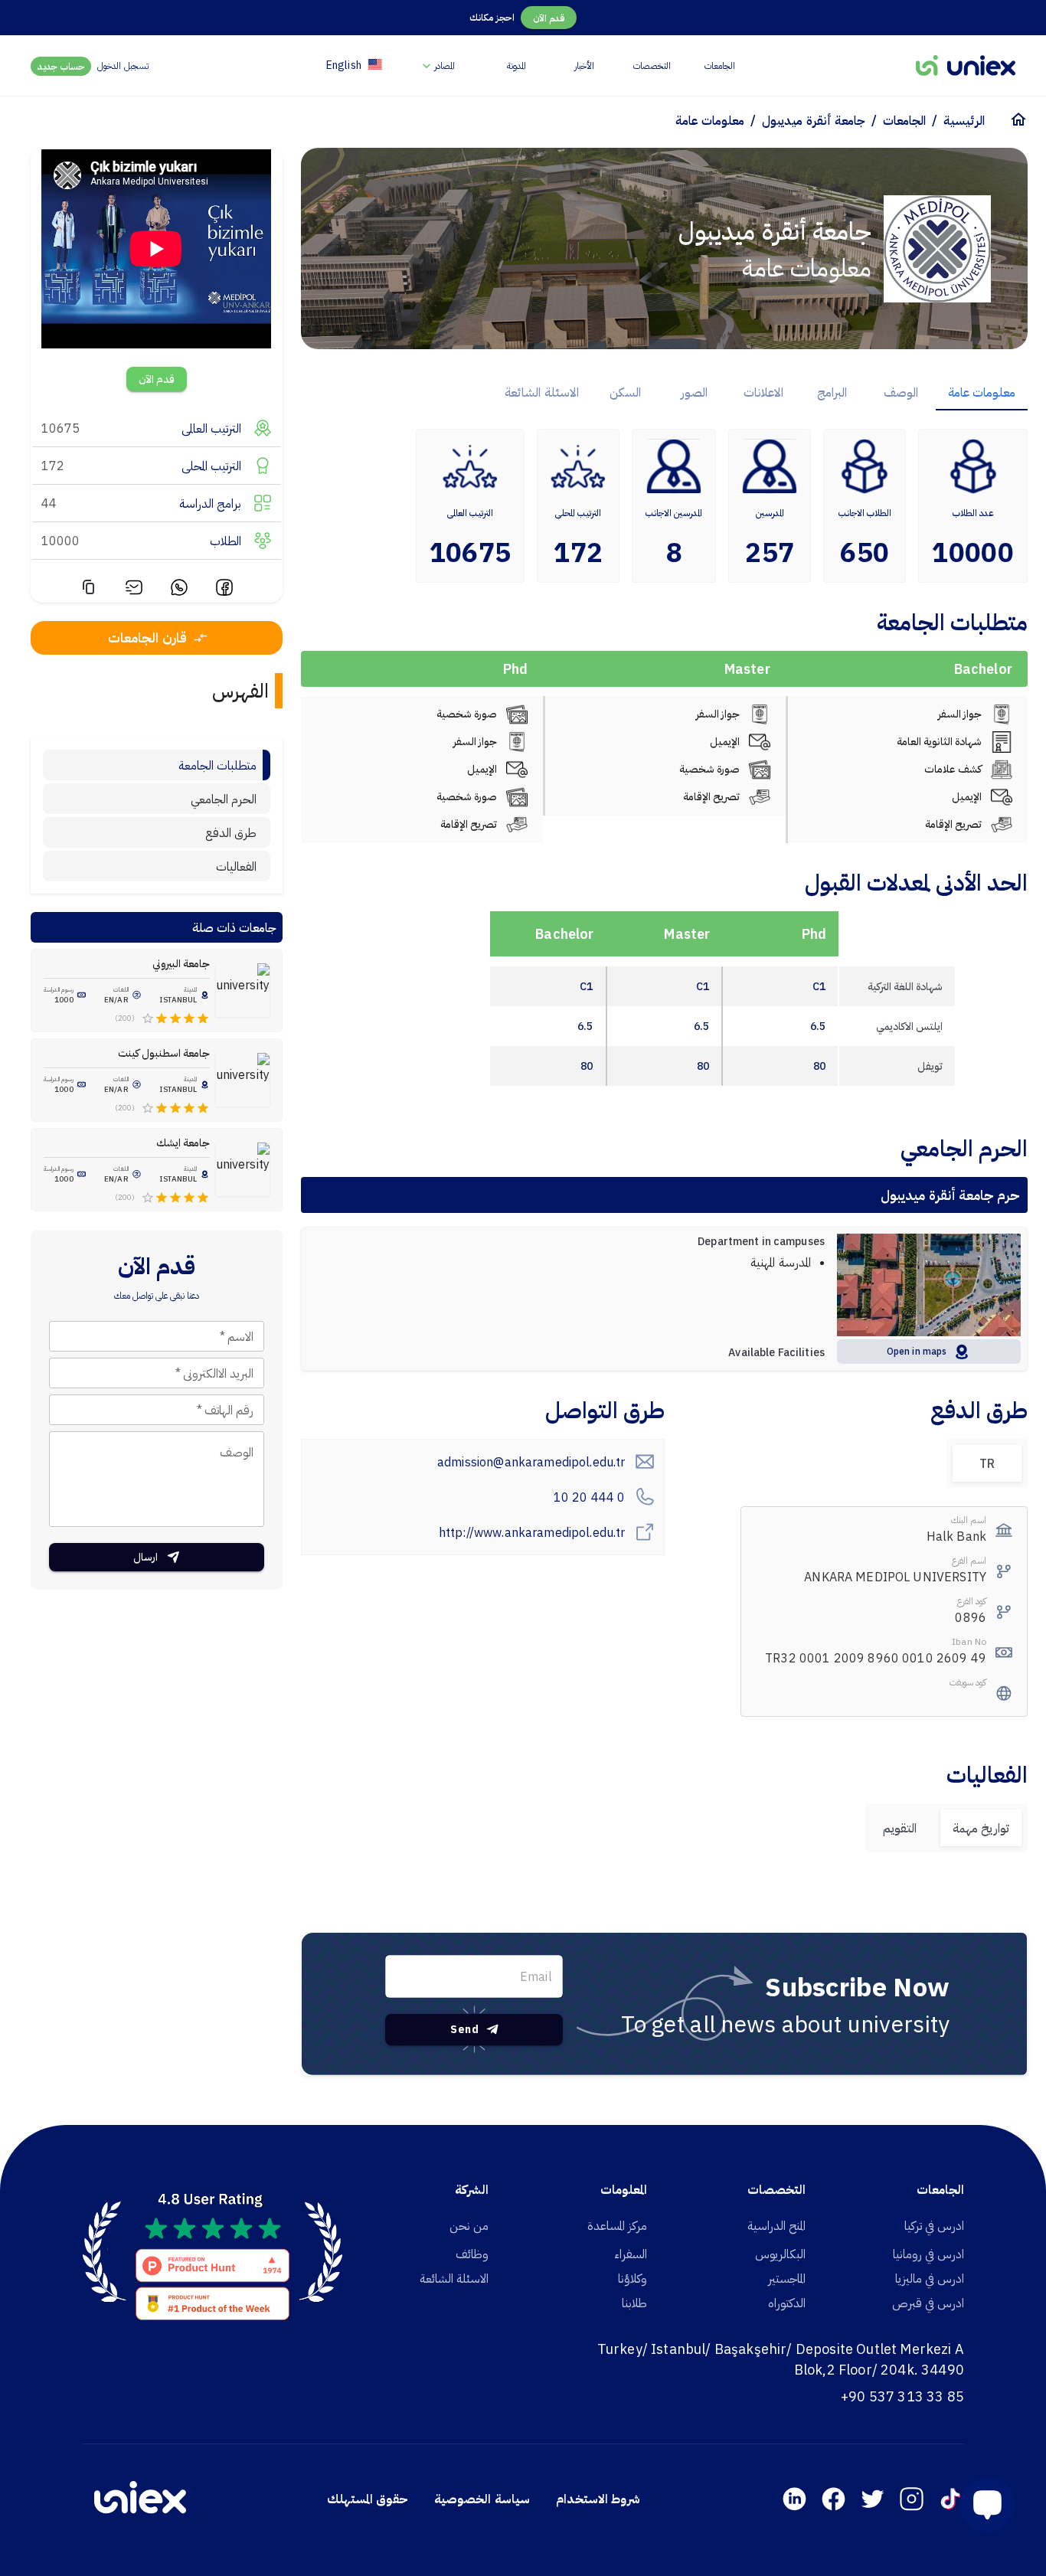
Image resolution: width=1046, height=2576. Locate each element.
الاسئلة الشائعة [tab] (541, 392)
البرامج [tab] (832, 392)
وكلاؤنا (633, 2278)
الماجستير (787, 2278)
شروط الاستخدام (598, 2499)
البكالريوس (780, 2254)
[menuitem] (437, 65)
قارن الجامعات (147, 637)
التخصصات (652, 65)
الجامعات (720, 65)
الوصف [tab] (901, 392)
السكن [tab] (625, 392)
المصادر (445, 65)
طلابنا (634, 2303)
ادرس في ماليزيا (930, 2278)
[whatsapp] (179, 590)
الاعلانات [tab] (763, 392)
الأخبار (584, 65)
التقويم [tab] (900, 1828)
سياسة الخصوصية (482, 2499)
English (344, 65)
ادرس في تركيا (934, 2225)
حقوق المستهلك (368, 2499)
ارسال (145, 1557)
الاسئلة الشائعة (454, 2278)
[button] (981, 2505)
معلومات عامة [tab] (982, 392)
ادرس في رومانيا (928, 2254)
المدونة (516, 65)
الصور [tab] (694, 392)
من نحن (469, 2225)
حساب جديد (61, 66)
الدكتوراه (787, 2303)
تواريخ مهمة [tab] (981, 1828)
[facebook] (224, 590)
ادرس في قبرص (928, 2303)
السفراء (631, 2254)
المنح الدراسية (776, 2225)
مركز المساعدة (617, 2225)
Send (464, 2029)
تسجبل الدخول (123, 65)
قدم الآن (549, 18)
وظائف (472, 2254)
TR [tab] (987, 1463)
